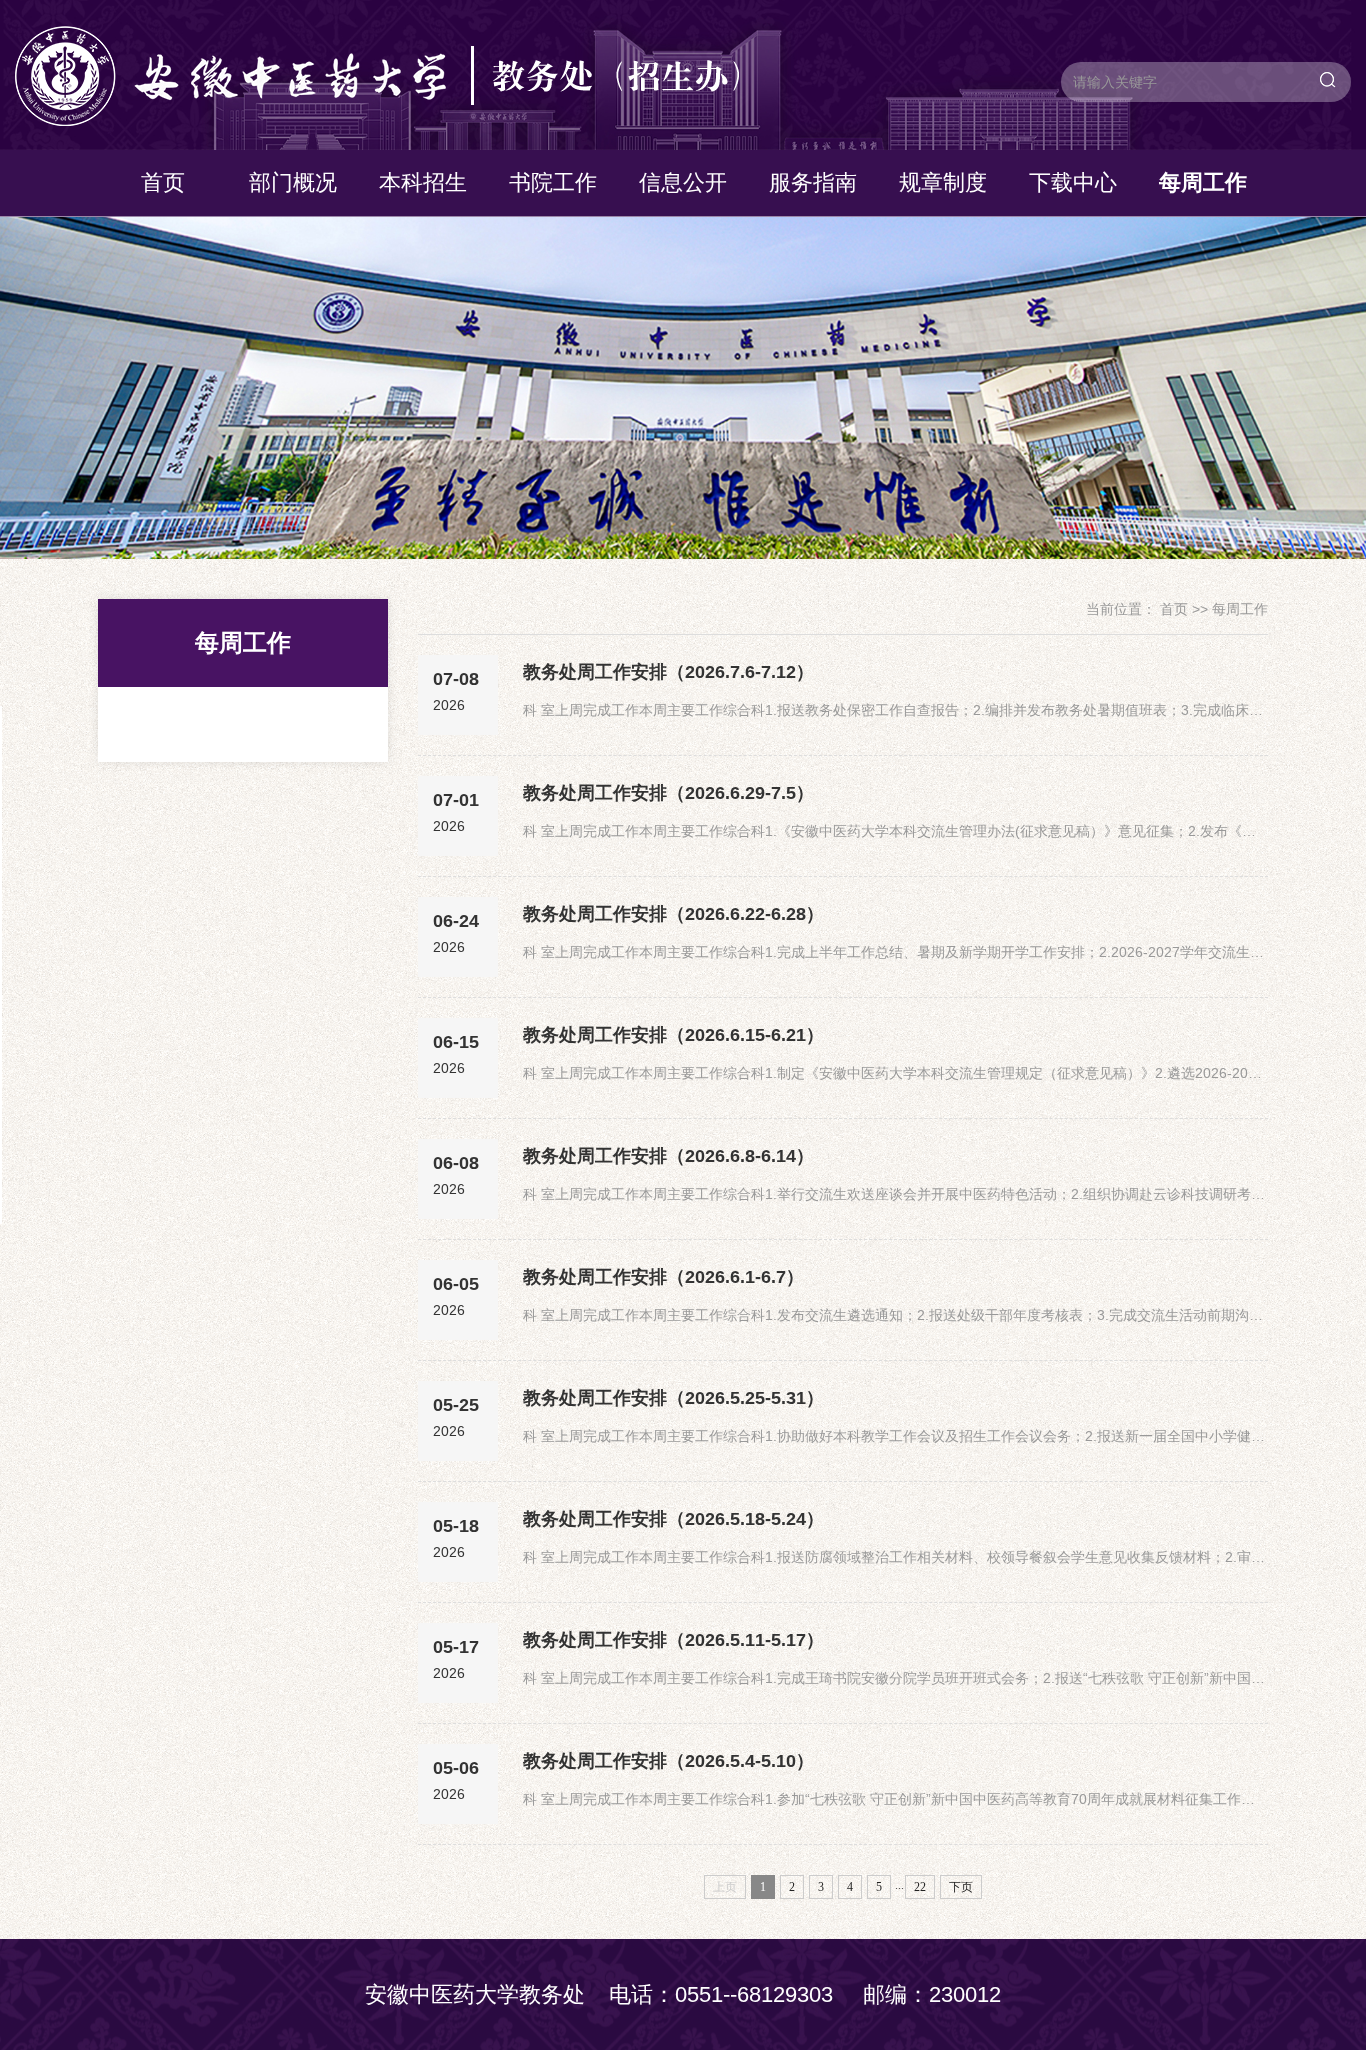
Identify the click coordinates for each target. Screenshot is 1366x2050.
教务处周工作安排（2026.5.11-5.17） (673, 1640)
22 (920, 1887)
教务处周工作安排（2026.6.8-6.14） (668, 1156)
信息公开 (683, 182)
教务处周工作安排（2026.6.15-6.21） (673, 1035)
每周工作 (1203, 182)
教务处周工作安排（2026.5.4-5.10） (668, 1761)
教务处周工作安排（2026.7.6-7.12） (668, 672)
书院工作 (553, 182)
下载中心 (1073, 182)
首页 (163, 182)
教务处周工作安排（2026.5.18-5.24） (673, 1519)
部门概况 (293, 182)
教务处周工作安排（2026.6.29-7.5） (668, 793)
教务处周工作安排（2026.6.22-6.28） (673, 914)
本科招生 (423, 182)
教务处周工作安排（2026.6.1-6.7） (663, 1277)
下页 (961, 1887)
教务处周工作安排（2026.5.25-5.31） (673, 1398)
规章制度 (943, 182)
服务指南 (813, 182)
